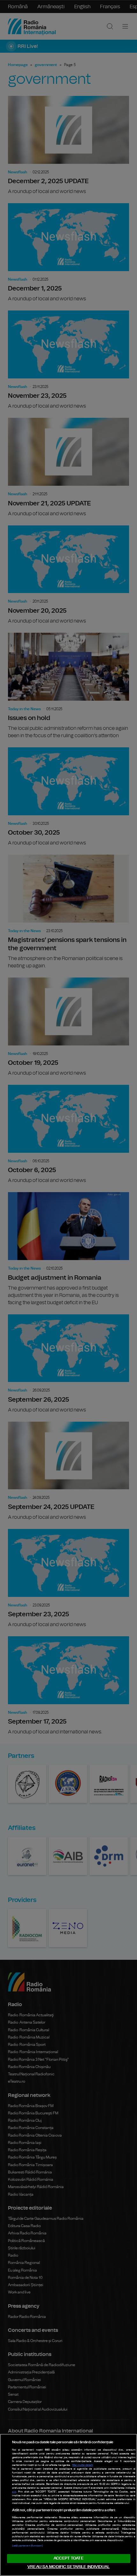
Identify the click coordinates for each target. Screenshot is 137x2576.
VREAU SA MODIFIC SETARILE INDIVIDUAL (68, 2567)
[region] (68, 2505)
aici (14, 2492)
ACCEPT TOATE (68, 2558)
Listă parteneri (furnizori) (27, 2546)
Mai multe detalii (83, 2465)
